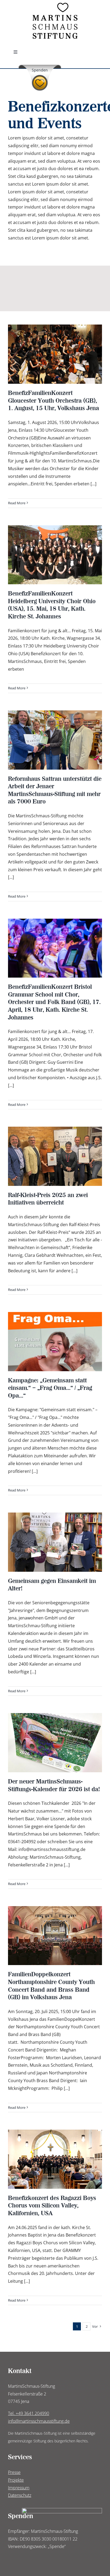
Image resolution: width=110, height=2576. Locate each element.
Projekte (16, 2480)
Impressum (19, 2488)
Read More (17, 503)
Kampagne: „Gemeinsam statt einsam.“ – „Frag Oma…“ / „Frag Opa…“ (50, 1388)
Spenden (40, 70)
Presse (14, 2472)
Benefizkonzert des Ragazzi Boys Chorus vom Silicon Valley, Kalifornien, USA (52, 2205)
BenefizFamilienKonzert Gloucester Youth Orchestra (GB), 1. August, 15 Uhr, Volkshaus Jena (54, 400)
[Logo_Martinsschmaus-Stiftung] (55, 5)
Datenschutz (20, 2495)
